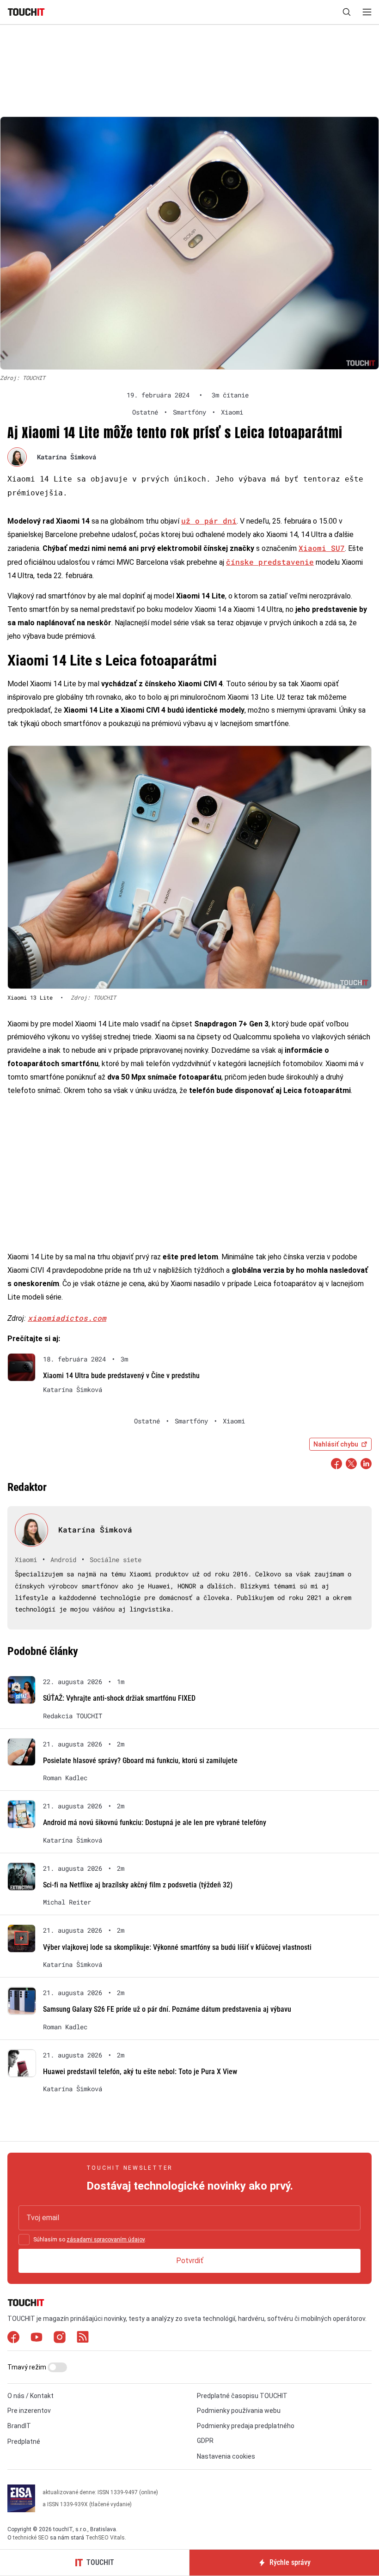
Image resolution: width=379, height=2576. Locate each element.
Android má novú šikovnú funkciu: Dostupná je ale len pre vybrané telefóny (155, 1822)
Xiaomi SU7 (322, 548)
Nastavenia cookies (226, 2456)
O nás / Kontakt (31, 2396)
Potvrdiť (190, 2261)
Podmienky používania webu (239, 2411)
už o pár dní (209, 521)
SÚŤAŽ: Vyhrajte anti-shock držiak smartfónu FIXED (119, 1698)
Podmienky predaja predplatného (246, 2426)
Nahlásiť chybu (336, 1444)
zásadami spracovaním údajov (106, 2240)
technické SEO (31, 2538)
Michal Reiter (67, 1902)
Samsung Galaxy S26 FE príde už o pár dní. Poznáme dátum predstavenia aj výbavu (167, 2009)
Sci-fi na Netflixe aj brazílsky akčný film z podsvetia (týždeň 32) (138, 1885)
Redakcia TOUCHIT (73, 1716)
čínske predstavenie (270, 562)
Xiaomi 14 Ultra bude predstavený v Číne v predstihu (121, 1376)
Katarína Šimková (67, 457)
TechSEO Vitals (105, 2538)
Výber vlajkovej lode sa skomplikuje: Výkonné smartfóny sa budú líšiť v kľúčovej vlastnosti (177, 1947)
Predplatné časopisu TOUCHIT (242, 2396)
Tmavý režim (28, 2367)
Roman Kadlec (65, 1778)
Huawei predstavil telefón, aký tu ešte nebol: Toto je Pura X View (140, 2072)
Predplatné (24, 2442)
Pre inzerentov (29, 2411)
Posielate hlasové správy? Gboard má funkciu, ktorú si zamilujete (140, 1761)
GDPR (205, 2441)
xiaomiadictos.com (67, 1318)
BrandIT (19, 2426)
